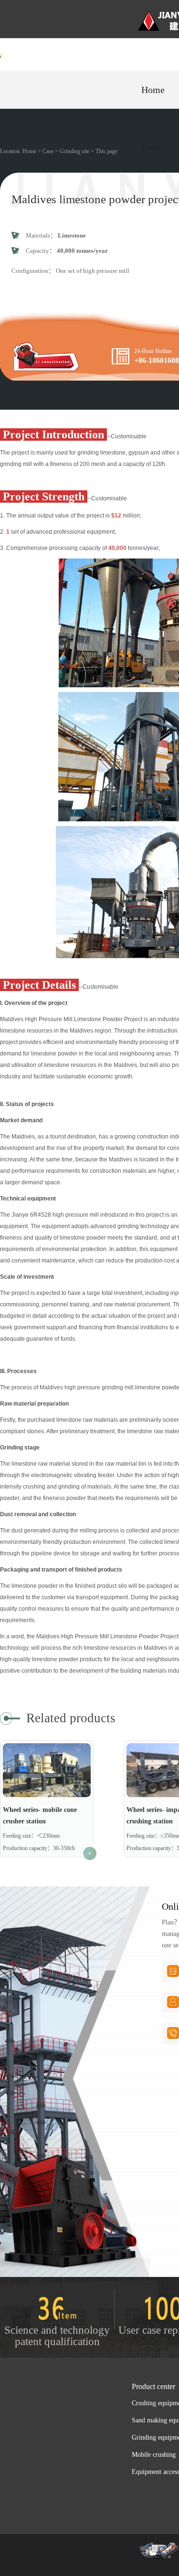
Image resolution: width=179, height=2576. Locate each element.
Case (48, 151)
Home (153, 90)
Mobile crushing (154, 2455)
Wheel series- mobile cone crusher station (40, 1816)
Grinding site (74, 151)
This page (106, 151)
